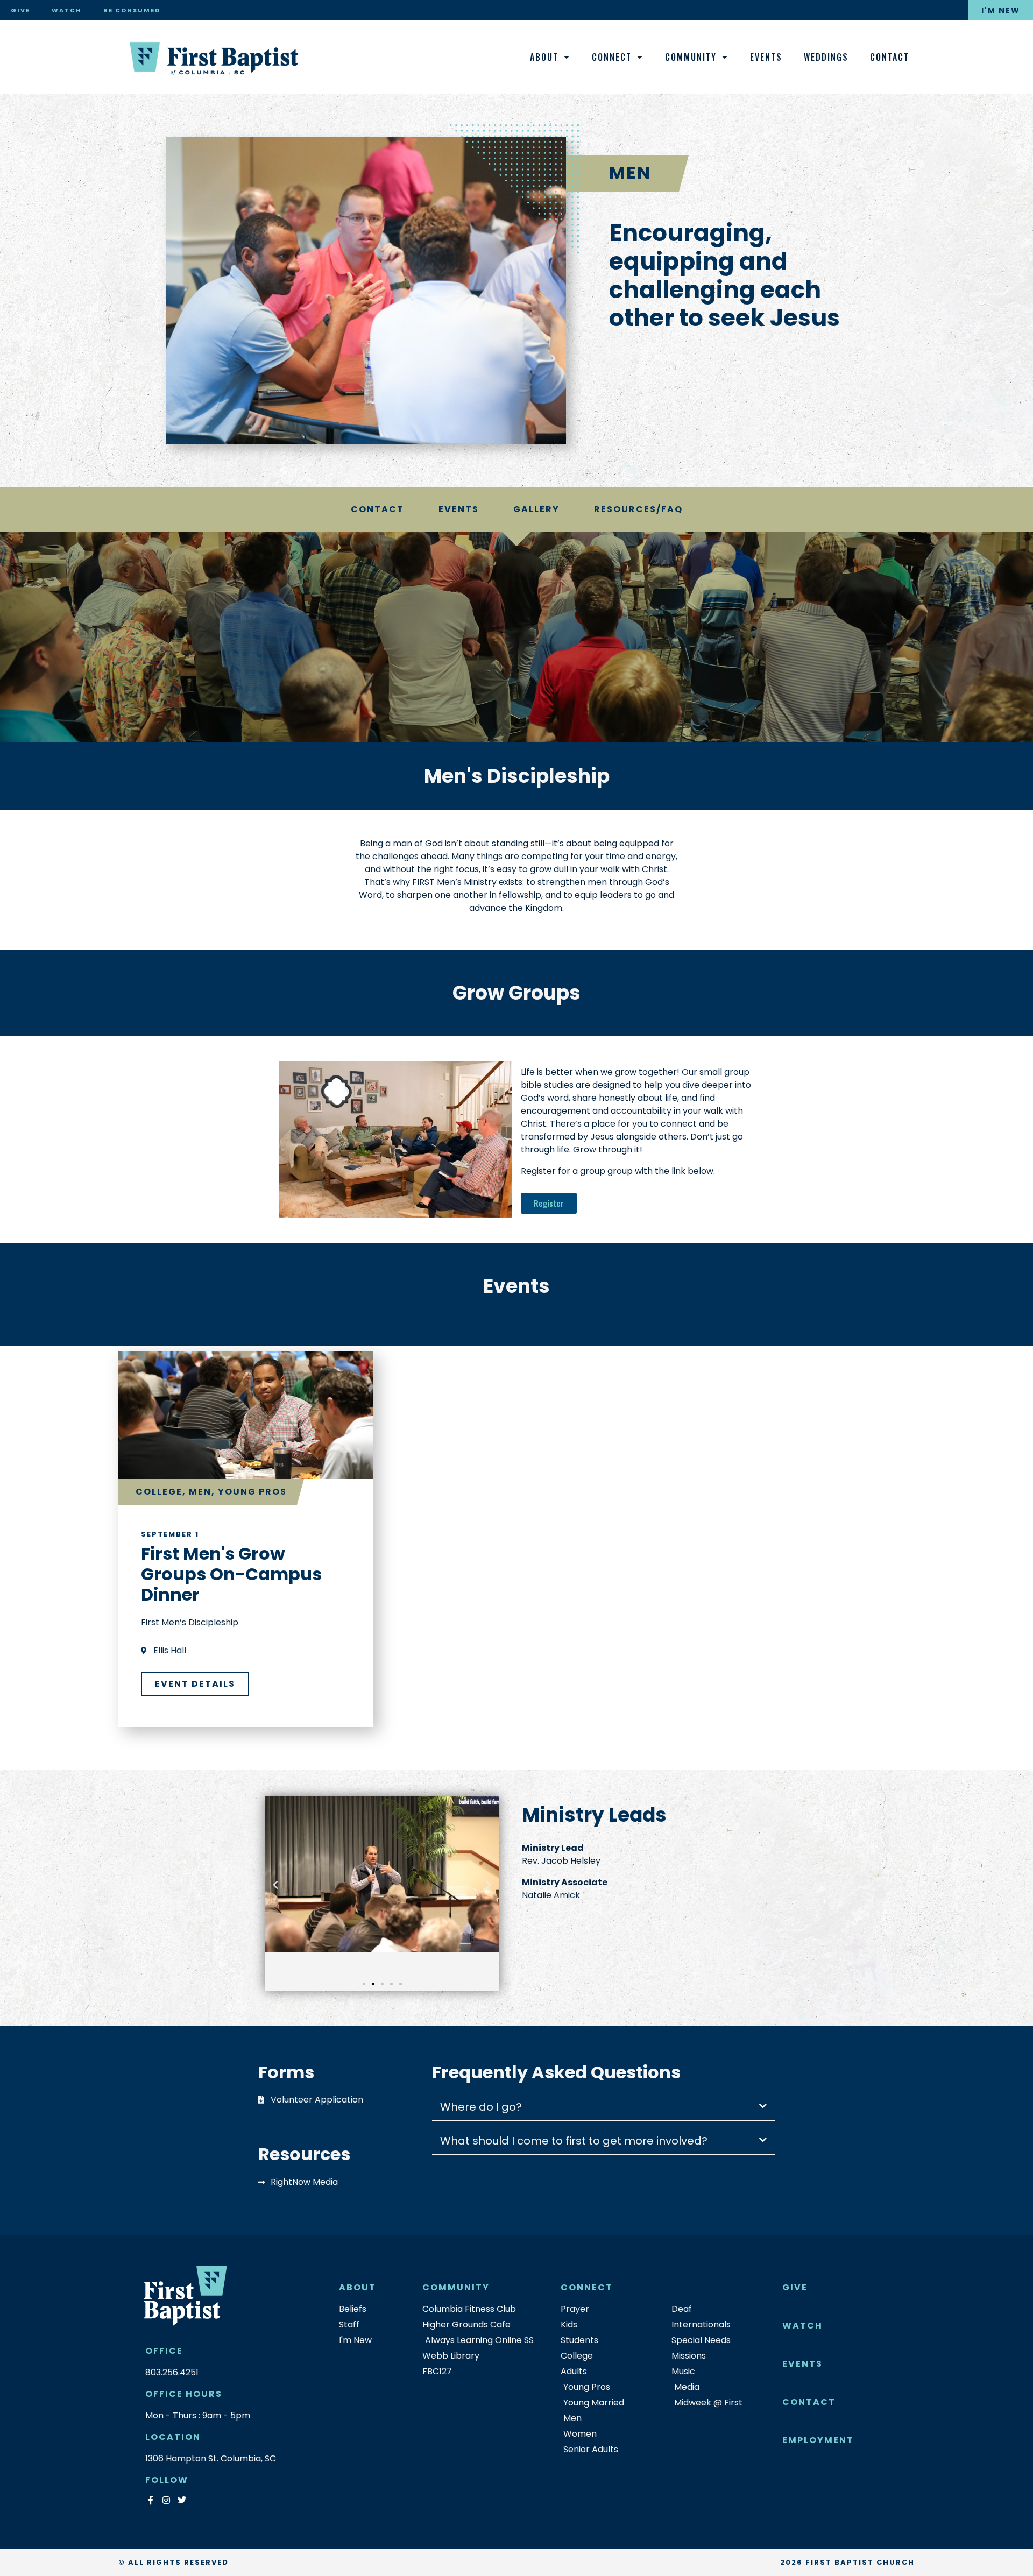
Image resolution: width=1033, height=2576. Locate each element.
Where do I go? (481, 2107)
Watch (67, 10)
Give (20, 10)
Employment (818, 2440)
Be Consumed (132, 10)
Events (766, 57)
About (544, 57)
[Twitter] (182, 2500)
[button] (275, 1885)
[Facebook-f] (150, 2500)
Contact (890, 57)
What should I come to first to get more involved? (574, 2141)
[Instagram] (166, 2500)
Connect (612, 57)
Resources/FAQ (638, 509)
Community (691, 57)
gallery (536, 509)
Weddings (826, 57)
